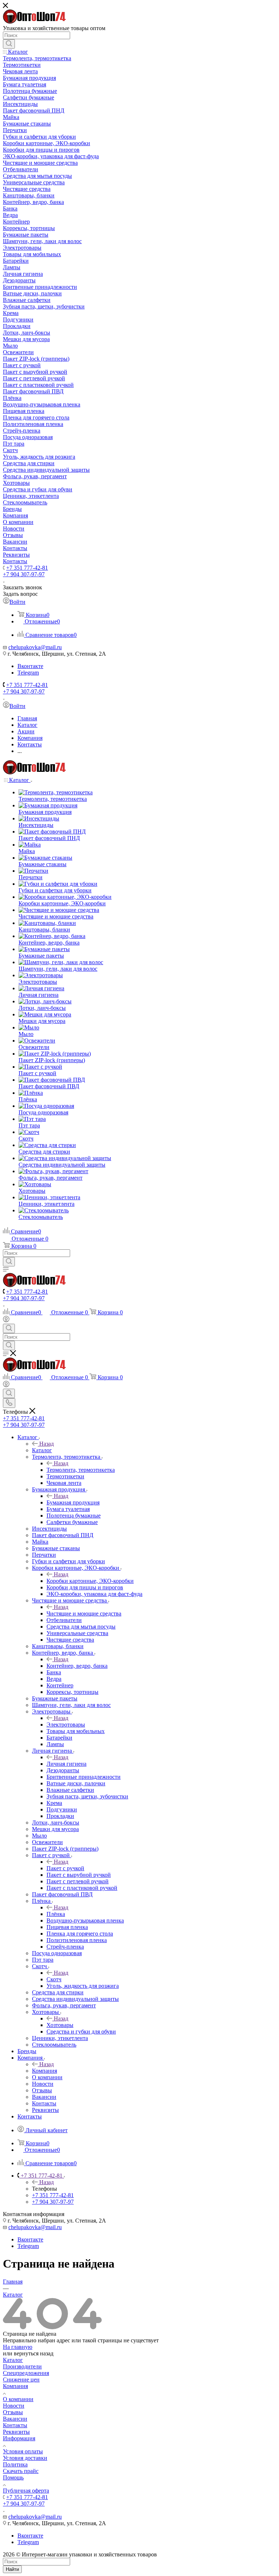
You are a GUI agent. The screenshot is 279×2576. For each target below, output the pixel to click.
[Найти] (9, 44)
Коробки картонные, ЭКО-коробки (90, 1581)
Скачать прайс (21, 2471)
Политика (15, 2464)
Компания (45, 2071)
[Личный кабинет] (6, 1320)
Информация (19, 2438)
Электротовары (66, 1725)
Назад (46, 1444)
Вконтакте (30, 666)
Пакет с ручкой (65, 1868)
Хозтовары (60, 2025)
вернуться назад (34, 2353)
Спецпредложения (26, 2373)
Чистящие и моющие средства (84, 1613)
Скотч (54, 1979)
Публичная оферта (26, 2491)
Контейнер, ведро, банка (77, 1666)
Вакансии (15, 2419)
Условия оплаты (23, 2451)
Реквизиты (16, 2432)
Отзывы (13, 2412)
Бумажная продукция (73, 1502)
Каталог (42, 1450)
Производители (22, 2366)
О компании (18, 2399)
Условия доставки (25, 2458)
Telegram (28, 673)
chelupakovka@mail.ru (35, 647)
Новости (14, 2406)
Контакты (15, 2425)
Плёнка (56, 1914)
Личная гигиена (66, 1764)
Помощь (13, 2477)
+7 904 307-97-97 (24, 574)
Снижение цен (21, 2380)
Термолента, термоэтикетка (81, 1470)
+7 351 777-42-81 (27, 568)
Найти (12, 2569)
